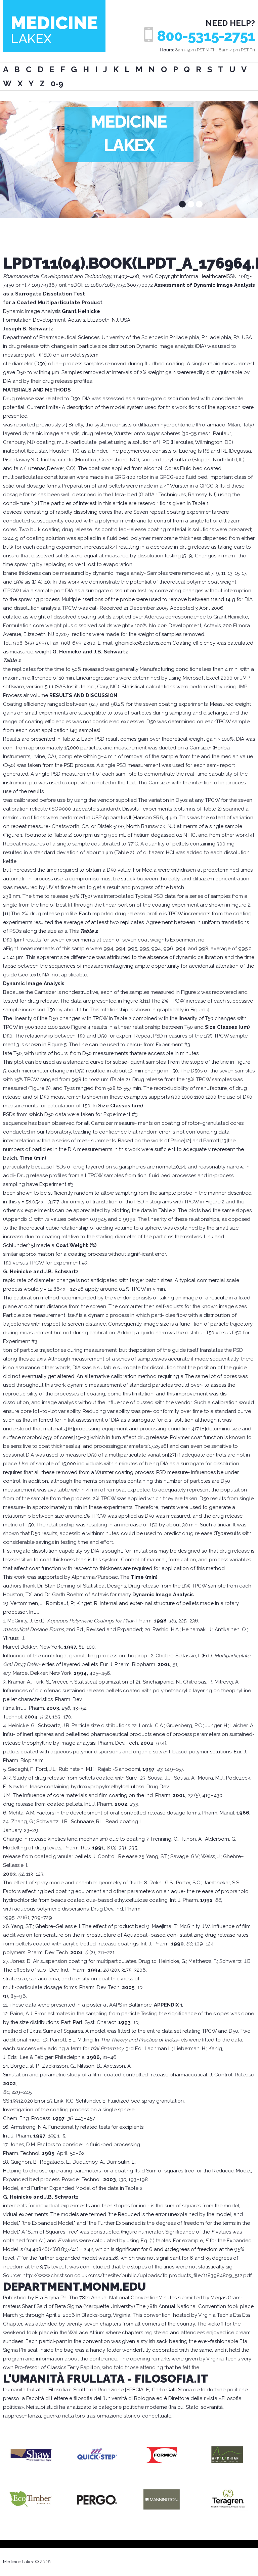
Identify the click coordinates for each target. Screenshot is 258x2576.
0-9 (57, 83)
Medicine (54, 29)
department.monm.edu (74, 2287)
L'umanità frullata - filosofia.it (106, 2379)
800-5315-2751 (206, 36)
